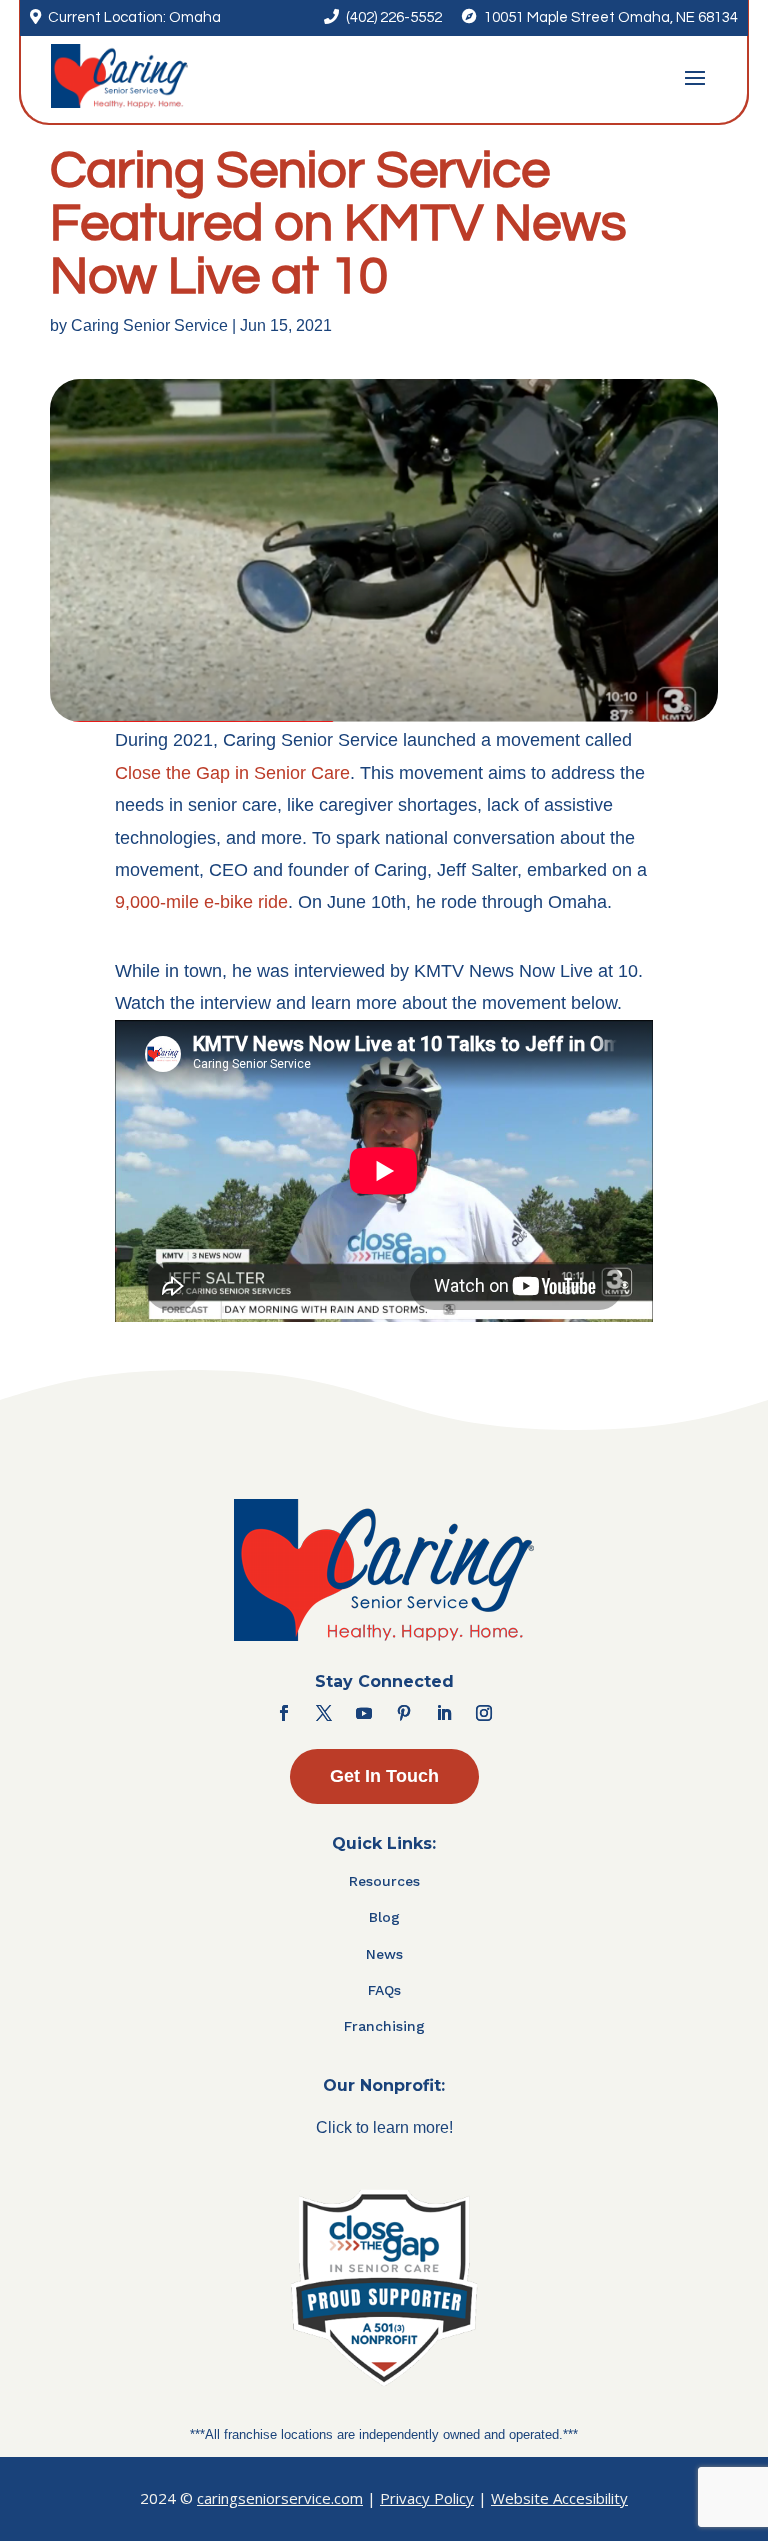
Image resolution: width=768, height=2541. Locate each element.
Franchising (384, 2026)
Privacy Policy (427, 2498)
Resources (384, 1881)
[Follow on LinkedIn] (444, 1713)
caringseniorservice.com (280, 2498)
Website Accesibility (559, 2498)
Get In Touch (384, 1776)
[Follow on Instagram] (484, 1713)
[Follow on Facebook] (284, 1713)
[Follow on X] (324, 1713)
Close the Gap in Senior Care (232, 773)
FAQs (384, 1990)
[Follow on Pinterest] (404, 1713)
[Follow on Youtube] (364, 1713)
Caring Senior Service (149, 325)
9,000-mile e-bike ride (201, 902)
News (384, 1954)
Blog (384, 1917)
